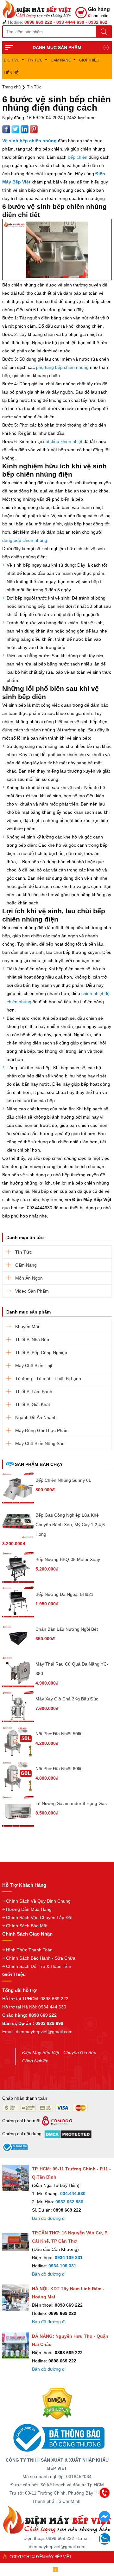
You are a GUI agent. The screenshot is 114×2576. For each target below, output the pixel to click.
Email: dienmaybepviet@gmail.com (37, 2032)
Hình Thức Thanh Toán (29, 1950)
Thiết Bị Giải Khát (33, 1404)
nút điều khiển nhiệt (63, 441)
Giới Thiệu (89, 60)
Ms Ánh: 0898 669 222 (55, 2512)
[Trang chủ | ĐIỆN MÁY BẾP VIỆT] (39, 9)
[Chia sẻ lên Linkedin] (25, 129)
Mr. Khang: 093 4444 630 (55, 2525)
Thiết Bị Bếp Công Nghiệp (41, 1352)
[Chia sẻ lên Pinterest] (34, 129)
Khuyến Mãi (27, 1327)
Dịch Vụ (12, 60)
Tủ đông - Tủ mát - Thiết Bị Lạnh (48, 1378)
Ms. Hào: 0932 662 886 (56, 2539)
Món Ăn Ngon (29, 1278)
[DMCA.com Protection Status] (57, 2403)
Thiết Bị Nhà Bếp (32, 1339)
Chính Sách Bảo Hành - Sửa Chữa (41, 1958)
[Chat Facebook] (104, 2521)
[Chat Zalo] (104, 2543)
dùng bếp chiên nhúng (25, 540)
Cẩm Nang (61, 60)
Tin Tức (35, 60)
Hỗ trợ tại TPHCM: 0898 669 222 (35, 1999)
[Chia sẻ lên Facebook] (7, 129)
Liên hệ (11, 73)
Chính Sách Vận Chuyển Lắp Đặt (39, 1918)
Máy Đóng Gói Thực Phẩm (42, 1430)
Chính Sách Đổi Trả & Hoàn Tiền (39, 1966)
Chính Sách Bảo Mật (27, 1926)
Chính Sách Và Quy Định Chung (38, 1901)
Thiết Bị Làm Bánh (34, 1391)
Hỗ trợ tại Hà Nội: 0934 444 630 (34, 2007)
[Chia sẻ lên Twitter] (16, 129)
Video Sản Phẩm (32, 1291)
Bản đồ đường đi (49, 2218)
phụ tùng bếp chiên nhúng (62, 367)
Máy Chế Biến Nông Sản (40, 1443)
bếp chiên (78, 157)
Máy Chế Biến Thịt (34, 1365)
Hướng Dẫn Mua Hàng (29, 1909)
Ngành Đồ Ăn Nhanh (36, 1417)
